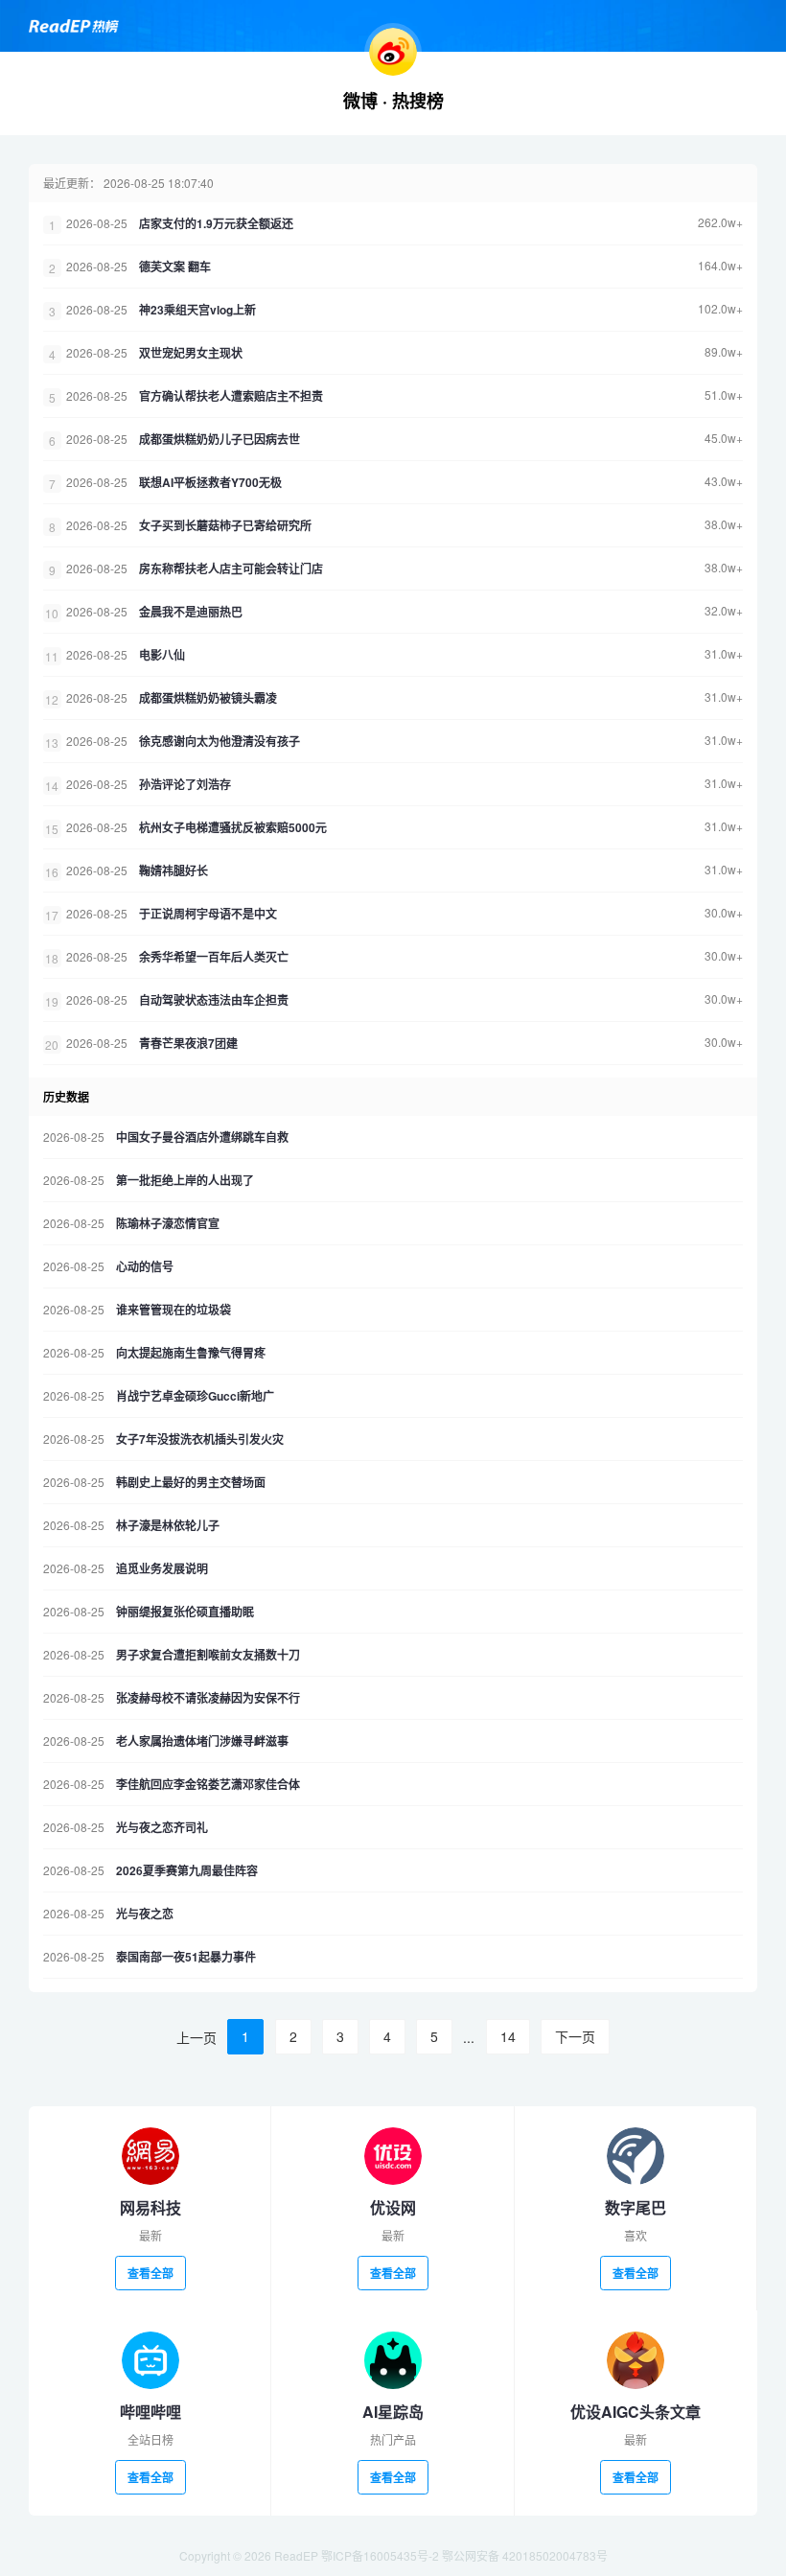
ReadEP (296, 2555)
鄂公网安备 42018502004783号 (525, 2555)
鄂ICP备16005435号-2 (380, 2555)
